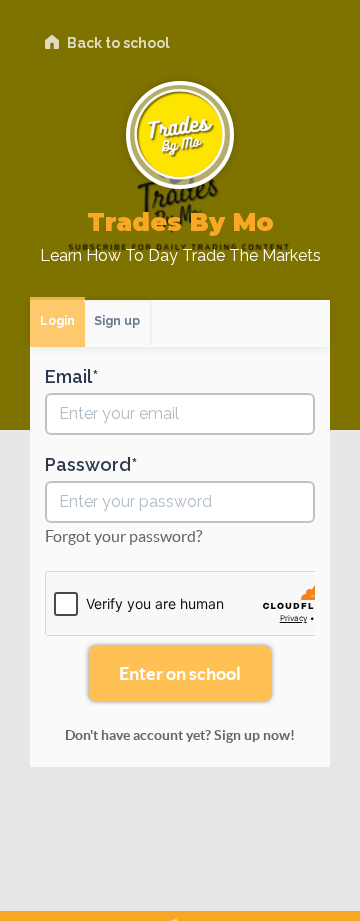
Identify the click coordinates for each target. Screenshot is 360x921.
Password (88, 465)
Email (68, 377)
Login (57, 321)
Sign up (117, 321)
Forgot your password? (123, 536)
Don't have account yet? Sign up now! (180, 735)
